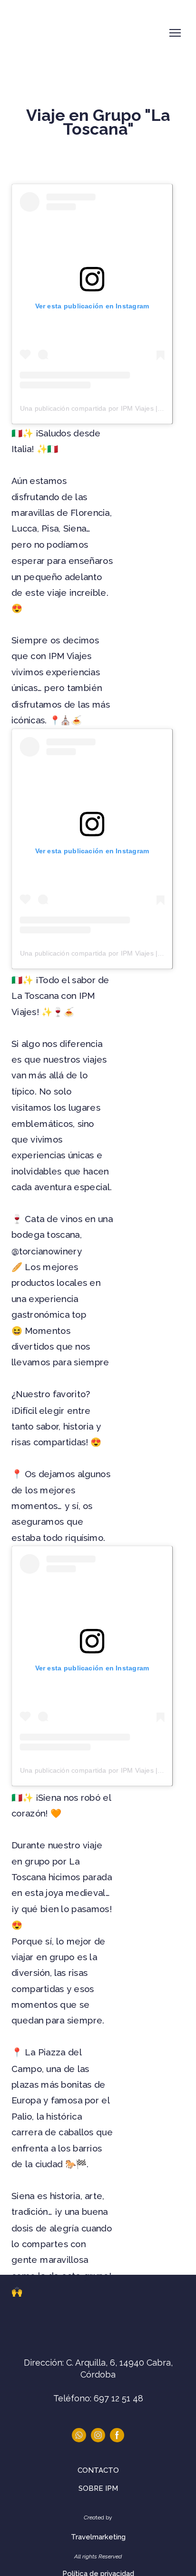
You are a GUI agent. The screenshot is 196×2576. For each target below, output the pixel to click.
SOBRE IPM (98, 2488)
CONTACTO (98, 2470)
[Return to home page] (51, 33)
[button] (79, 2435)
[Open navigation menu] (175, 33)
